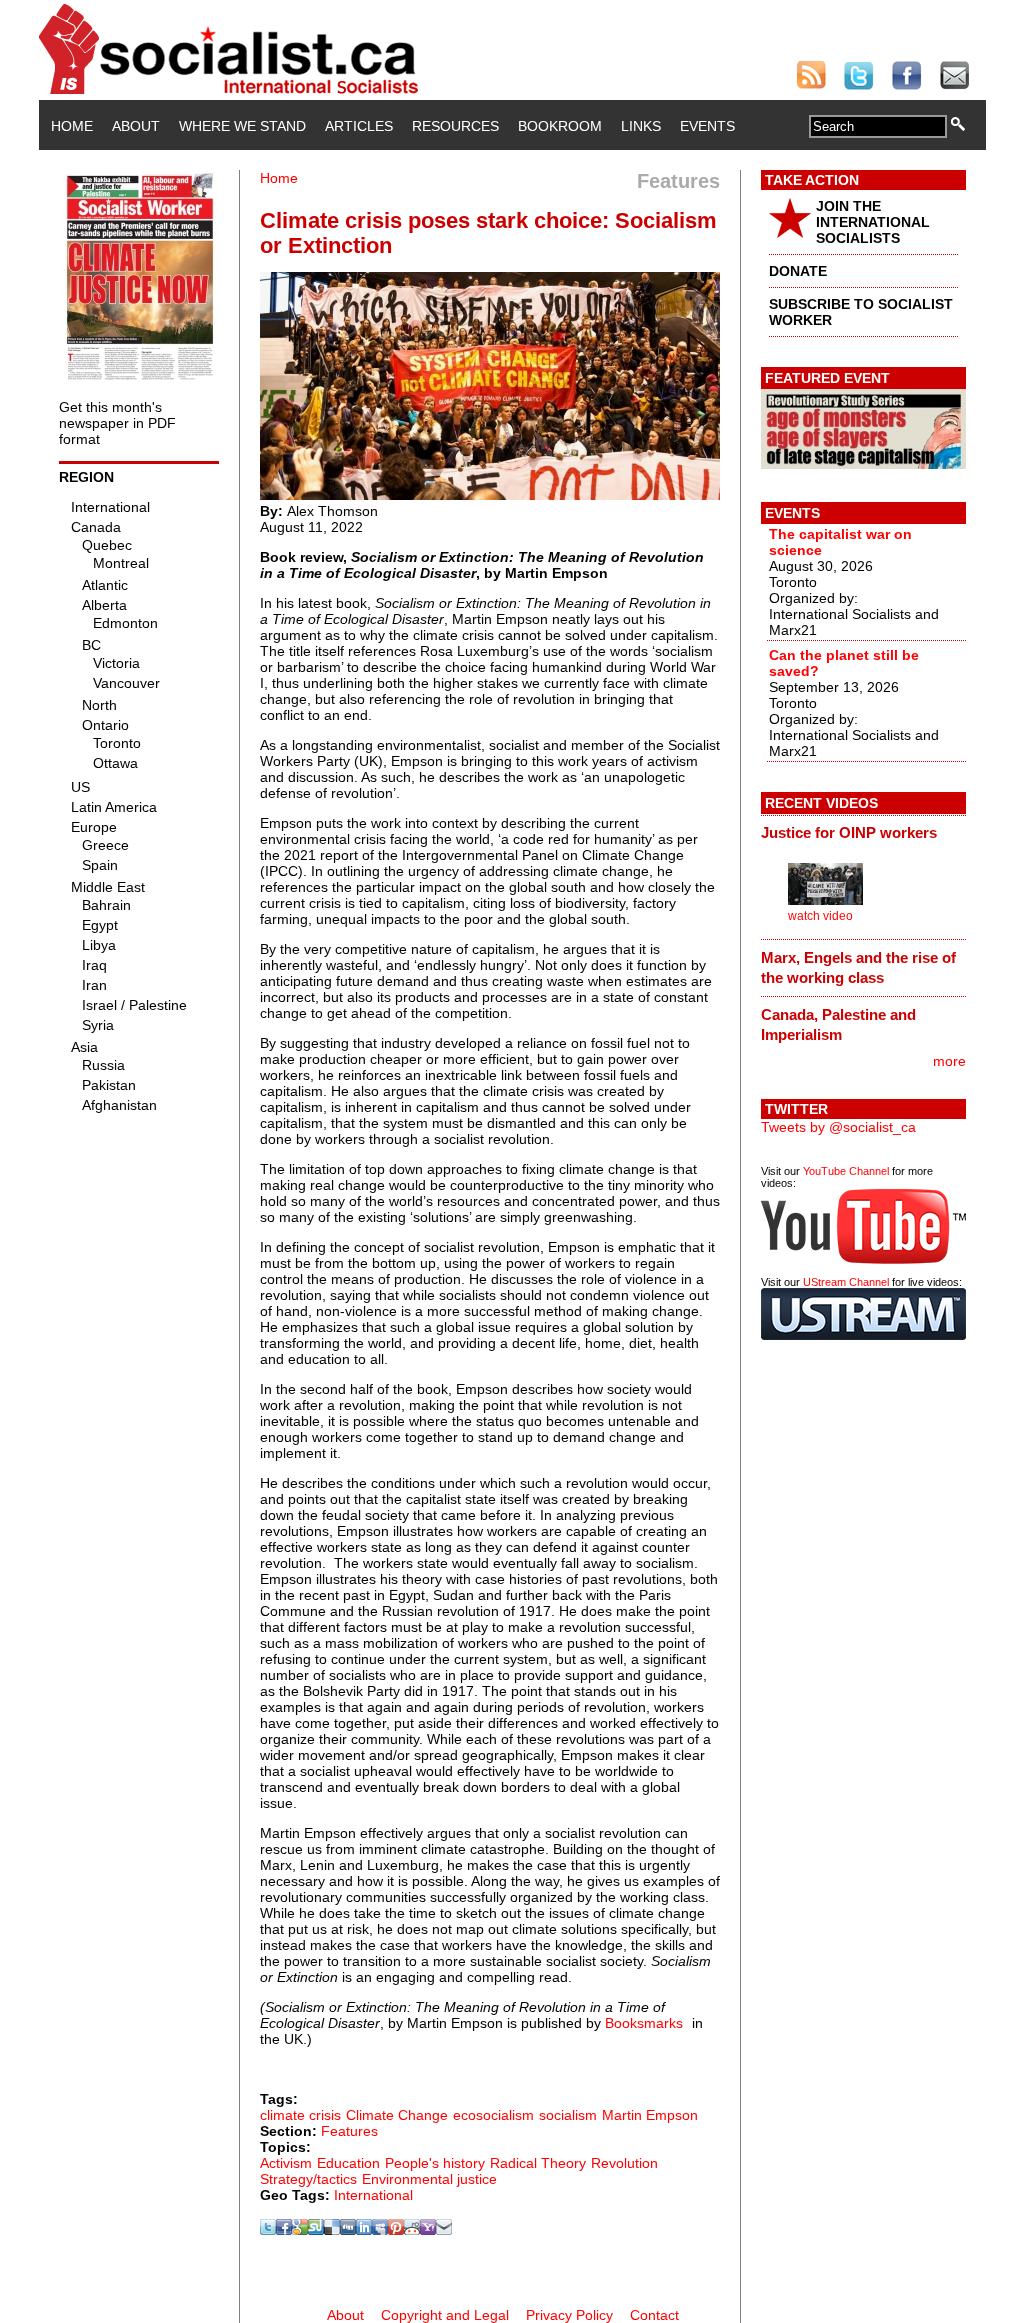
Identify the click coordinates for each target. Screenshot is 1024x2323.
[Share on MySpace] (380, 2230)
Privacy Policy (569, 2315)
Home (72, 126)
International (373, 2195)
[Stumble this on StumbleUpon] (316, 2230)
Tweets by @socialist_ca (838, 1127)
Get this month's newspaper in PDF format (117, 423)
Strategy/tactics (308, 2179)
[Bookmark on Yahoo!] (428, 2230)
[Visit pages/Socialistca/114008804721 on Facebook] (284, 2230)
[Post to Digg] (348, 2230)
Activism (286, 2163)
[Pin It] (396, 2230)
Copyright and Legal (445, 2315)
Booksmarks (644, 2023)
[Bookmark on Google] (300, 2230)
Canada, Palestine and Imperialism (838, 1024)
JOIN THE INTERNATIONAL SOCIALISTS (873, 222)
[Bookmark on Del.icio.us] (332, 2230)
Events (707, 126)
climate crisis (300, 2115)
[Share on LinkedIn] (364, 2230)
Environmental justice (429, 2179)
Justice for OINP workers (849, 832)
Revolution (624, 2163)
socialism (568, 2115)
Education (348, 2163)
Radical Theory (538, 2163)
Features (349, 2131)
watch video (820, 916)
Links (641, 126)
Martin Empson (650, 2115)
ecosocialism (493, 2115)
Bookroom (560, 126)
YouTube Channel (846, 1171)
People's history (435, 2163)
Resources (455, 126)
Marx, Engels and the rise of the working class (858, 967)
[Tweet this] (268, 2230)
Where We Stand (242, 126)
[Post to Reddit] (412, 2230)
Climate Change (397, 2115)
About (136, 126)
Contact (654, 2315)
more (949, 1061)
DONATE (798, 271)
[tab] (863, 833)
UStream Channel (846, 1282)
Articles (359, 126)
